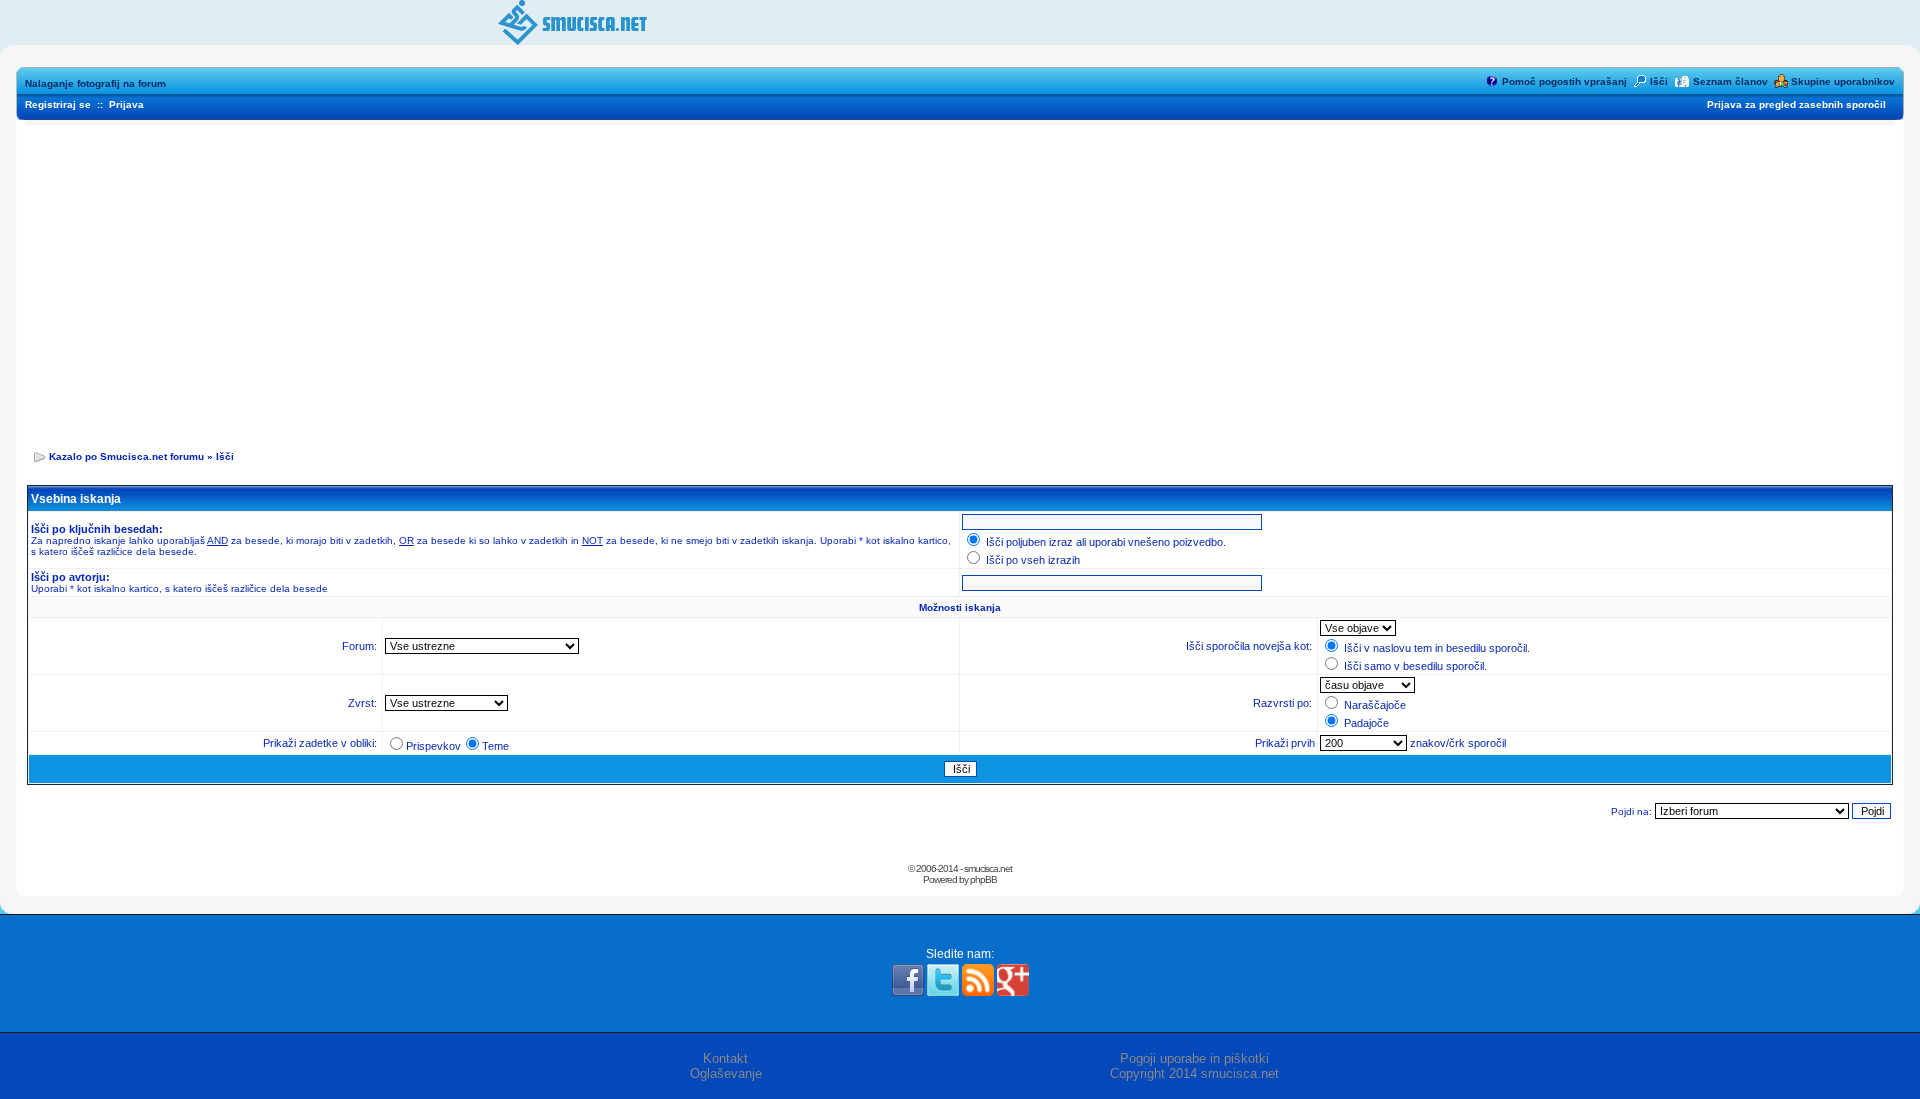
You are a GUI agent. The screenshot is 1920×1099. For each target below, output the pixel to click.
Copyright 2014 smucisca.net (1194, 1073)
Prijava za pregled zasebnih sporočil (1796, 104)
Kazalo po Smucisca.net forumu (126, 456)
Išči (1659, 81)
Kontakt (725, 1058)
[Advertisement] (960, 281)
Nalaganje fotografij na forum (95, 83)
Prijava (126, 104)
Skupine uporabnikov (1843, 81)
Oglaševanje (726, 1073)
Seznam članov (1730, 81)
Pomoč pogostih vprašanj (1564, 81)
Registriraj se (58, 104)
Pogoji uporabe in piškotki (1194, 1058)
